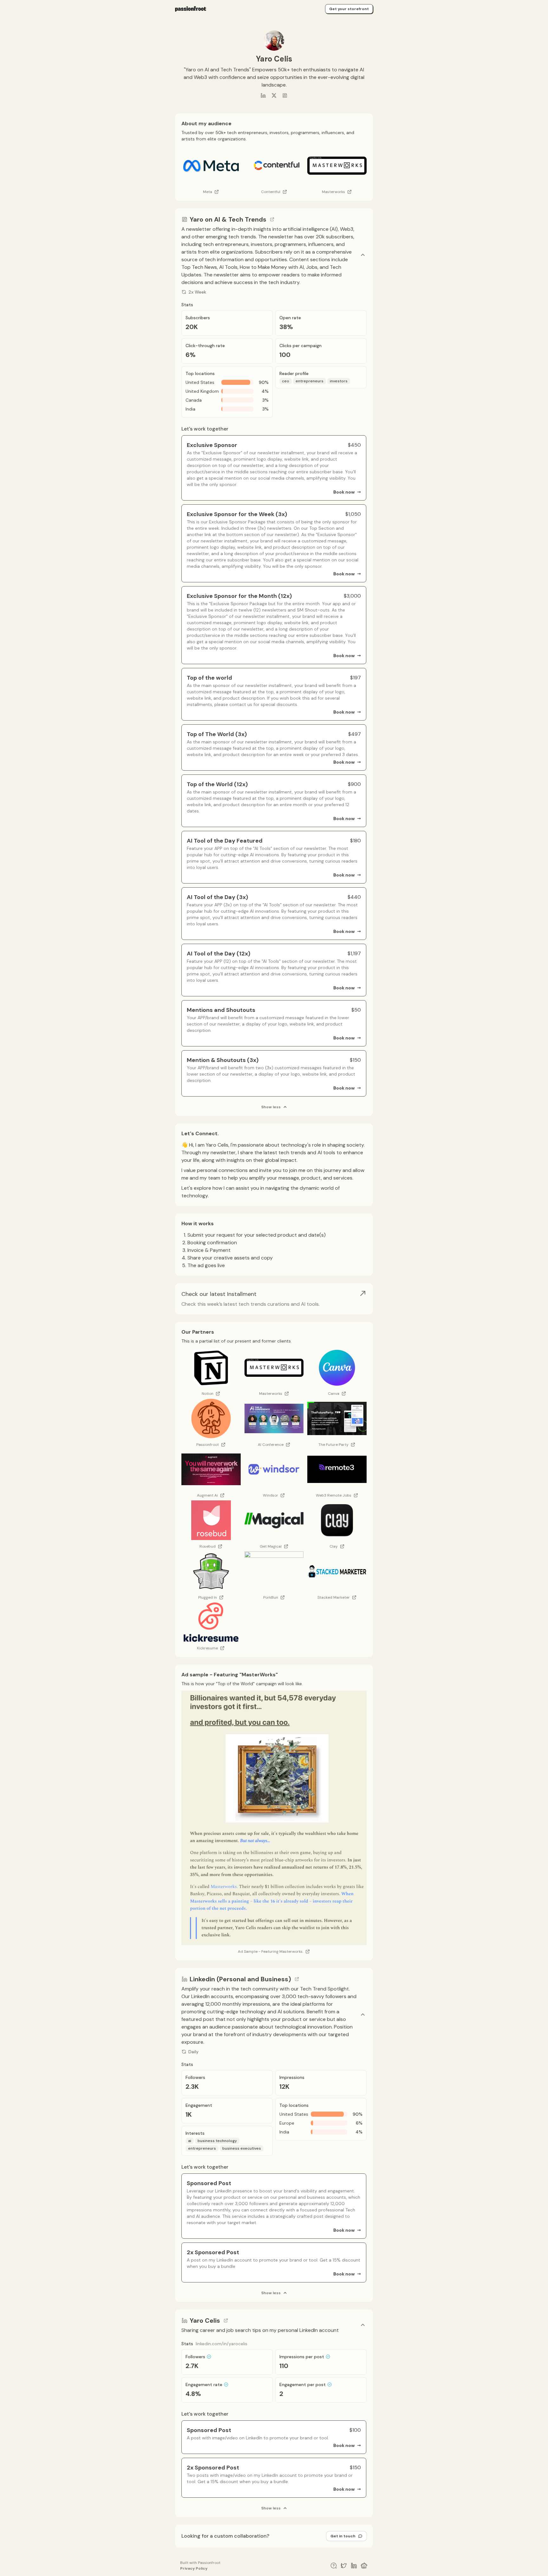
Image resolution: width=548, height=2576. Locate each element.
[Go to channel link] (272, 219)
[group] (274, 1299)
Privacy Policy (194, 2568)
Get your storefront (349, 9)
